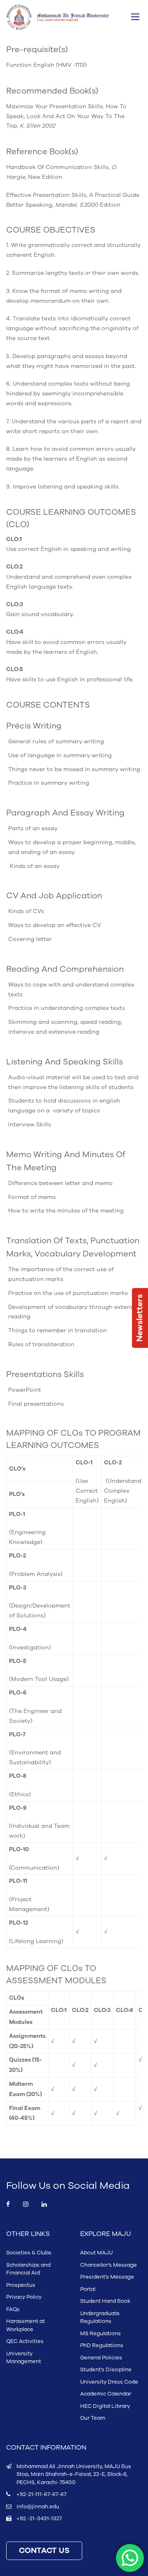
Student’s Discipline (106, 2370)
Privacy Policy (24, 2297)
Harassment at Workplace (25, 2325)
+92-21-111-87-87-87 (41, 2494)
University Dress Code (109, 2382)
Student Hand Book (105, 2301)
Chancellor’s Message (109, 2265)
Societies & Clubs (29, 2253)
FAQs (13, 2309)
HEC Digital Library (105, 2406)
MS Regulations (101, 2334)
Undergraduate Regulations (100, 2318)
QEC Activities (25, 2341)
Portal (88, 2289)
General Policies (101, 2358)
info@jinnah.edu (38, 2507)
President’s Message (107, 2277)
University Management (24, 2358)
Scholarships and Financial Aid (28, 2269)
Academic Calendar (106, 2394)
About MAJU (96, 2253)
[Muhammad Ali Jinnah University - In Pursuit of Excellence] (58, 17)
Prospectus (21, 2285)
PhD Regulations (102, 2345)
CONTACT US (44, 2551)
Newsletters (140, 1318)
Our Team (93, 2418)
